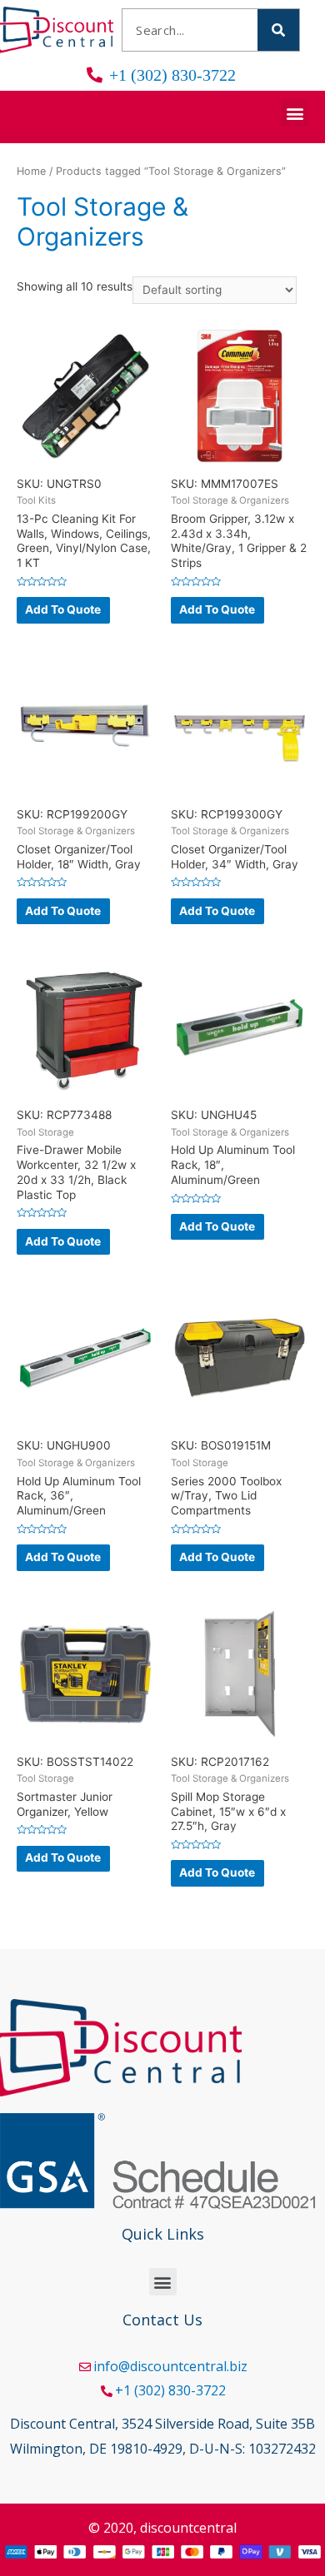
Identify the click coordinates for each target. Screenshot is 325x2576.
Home (31, 171)
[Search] (278, 30)
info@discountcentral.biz (170, 2366)
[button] (295, 113)
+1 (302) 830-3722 (170, 2390)
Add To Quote (63, 609)
